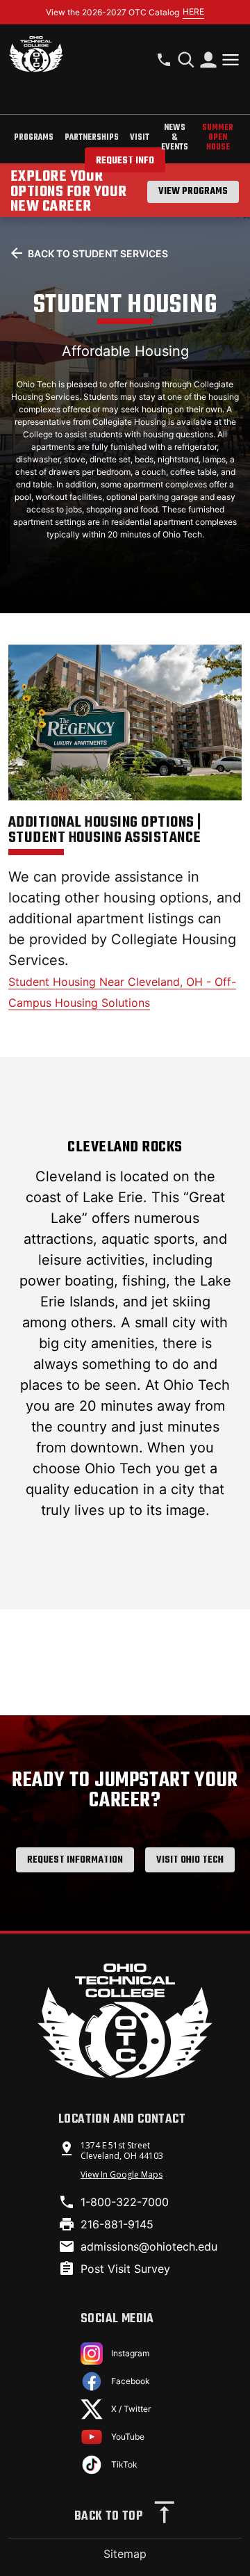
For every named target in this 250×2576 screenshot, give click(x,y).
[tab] (34, 139)
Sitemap (125, 2554)
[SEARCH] (186, 60)
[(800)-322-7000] (164, 60)
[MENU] (231, 60)
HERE (193, 11)
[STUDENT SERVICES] (208, 60)
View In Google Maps (122, 2174)
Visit (140, 138)
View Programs (193, 192)
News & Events (175, 138)
